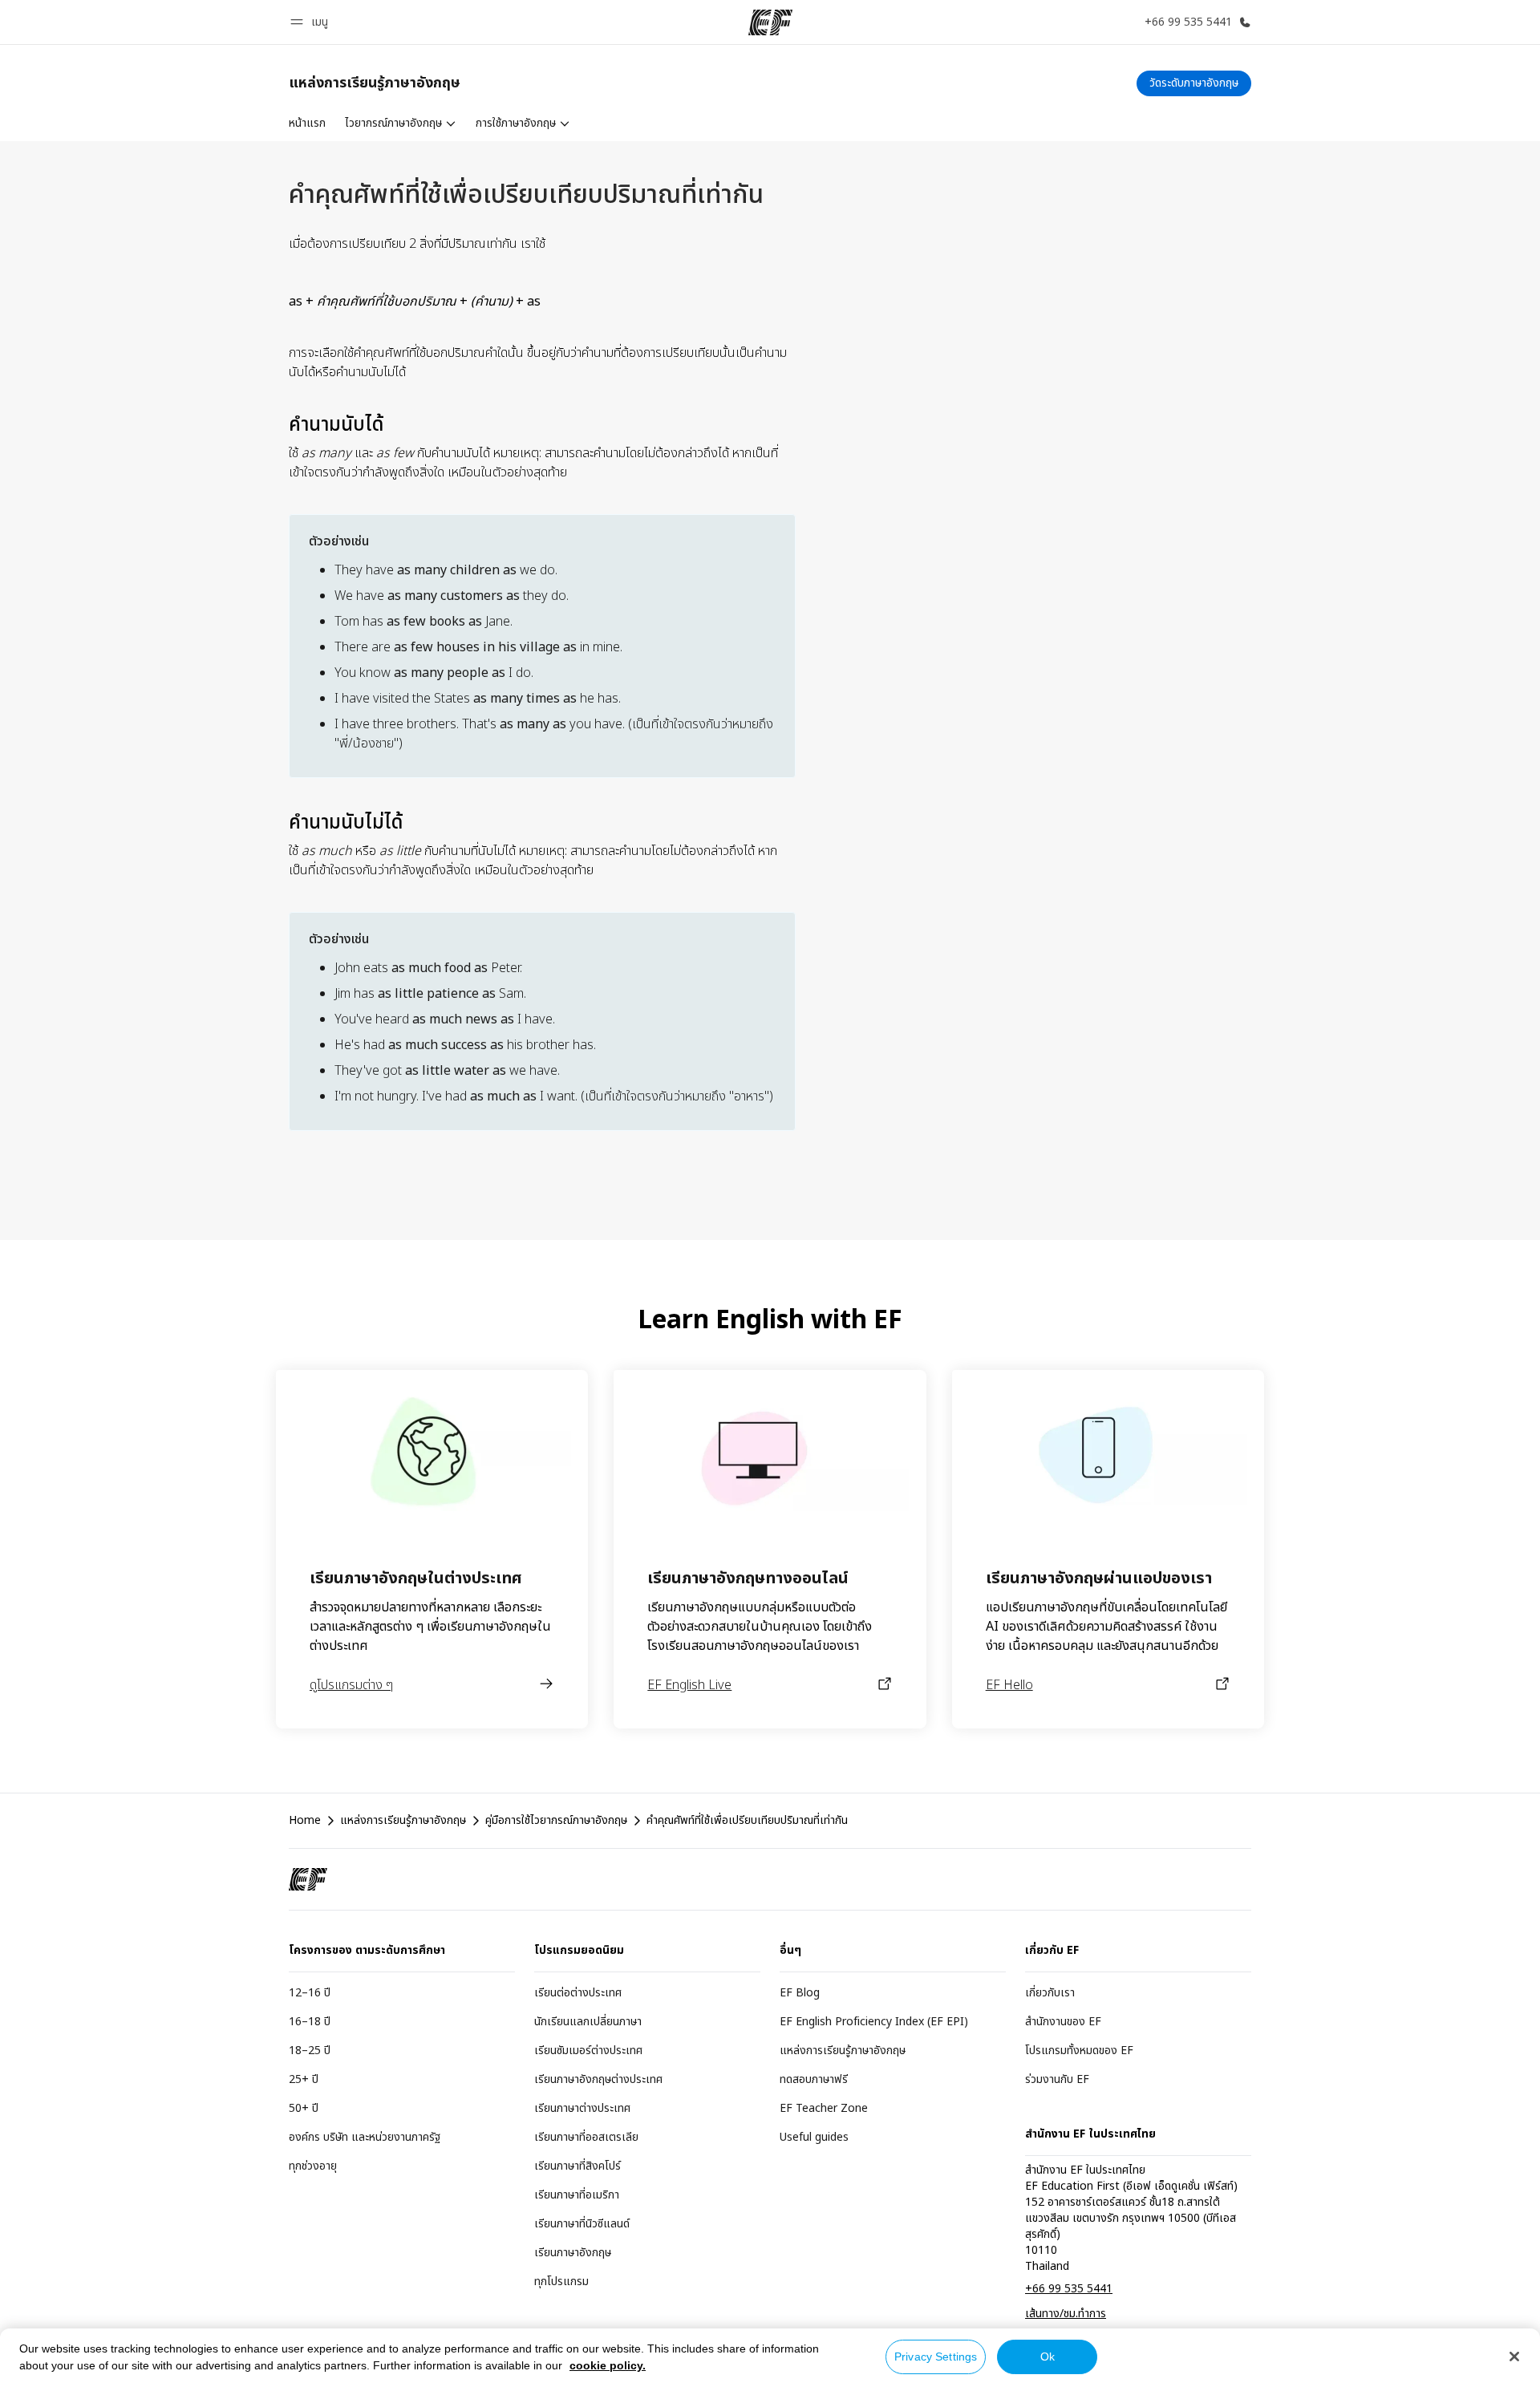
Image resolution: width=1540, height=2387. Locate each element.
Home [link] (305, 1821)
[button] (312, 22)
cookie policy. (608, 2365)
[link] (375, 83)
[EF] (770, 22)
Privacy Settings (936, 2357)
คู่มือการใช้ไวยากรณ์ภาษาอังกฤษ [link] (556, 1821)
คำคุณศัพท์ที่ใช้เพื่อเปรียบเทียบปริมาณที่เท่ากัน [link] (747, 1821)
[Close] (1514, 2357)
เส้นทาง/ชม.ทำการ (1066, 2314)
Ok (1048, 2357)
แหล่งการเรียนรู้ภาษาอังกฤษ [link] (403, 1821)
